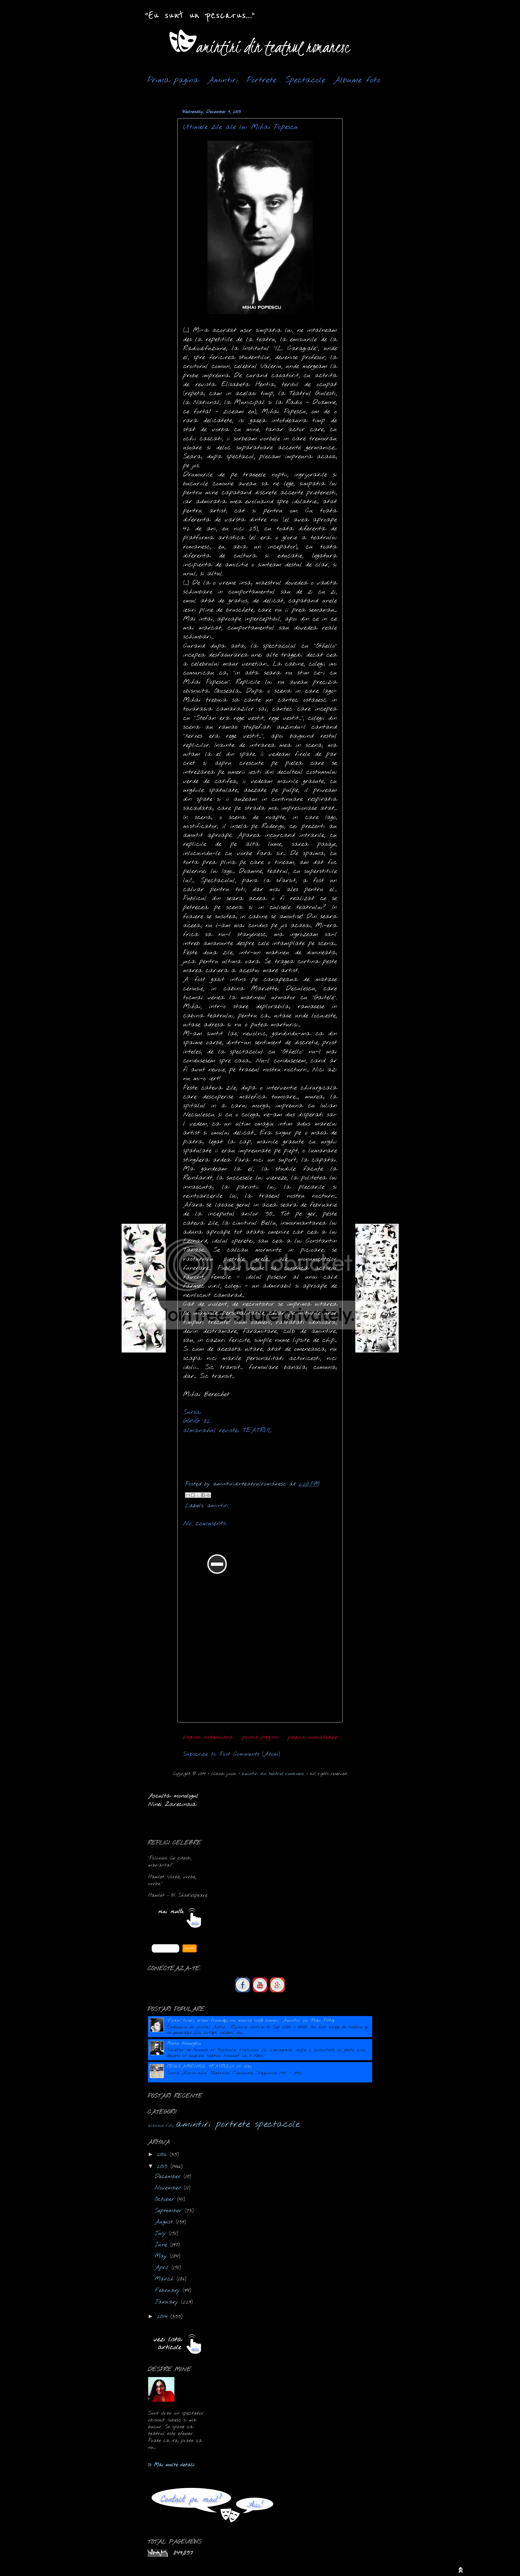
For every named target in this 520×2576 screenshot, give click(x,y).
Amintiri (223, 80)
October (166, 2199)
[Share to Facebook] (203, 1495)
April (163, 2268)
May (162, 2256)
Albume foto (357, 80)
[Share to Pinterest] (208, 1495)
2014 (164, 2317)
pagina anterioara (208, 1737)
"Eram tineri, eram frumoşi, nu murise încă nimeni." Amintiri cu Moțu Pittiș (251, 2020)
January (168, 2302)
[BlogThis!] (193, 1495)
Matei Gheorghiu (184, 2044)
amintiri (218, 1506)
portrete (233, 2124)
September (170, 2211)
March (166, 2279)
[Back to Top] (461, 2571)
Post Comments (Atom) (250, 1754)
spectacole (277, 2124)
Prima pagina (173, 80)
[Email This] (188, 1495)
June (162, 2245)
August (165, 2222)
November (169, 2188)
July (162, 2234)
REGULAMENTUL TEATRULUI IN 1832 (209, 2067)
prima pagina (261, 1737)
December (169, 2177)
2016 (163, 2155)
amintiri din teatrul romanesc (273, 1774)
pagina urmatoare (313, 1737)
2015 (164, 2167)
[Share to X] (198, 1495)
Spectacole (305, 80)
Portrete (261, 80)
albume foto (161, 2126)
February (169, 2290)
